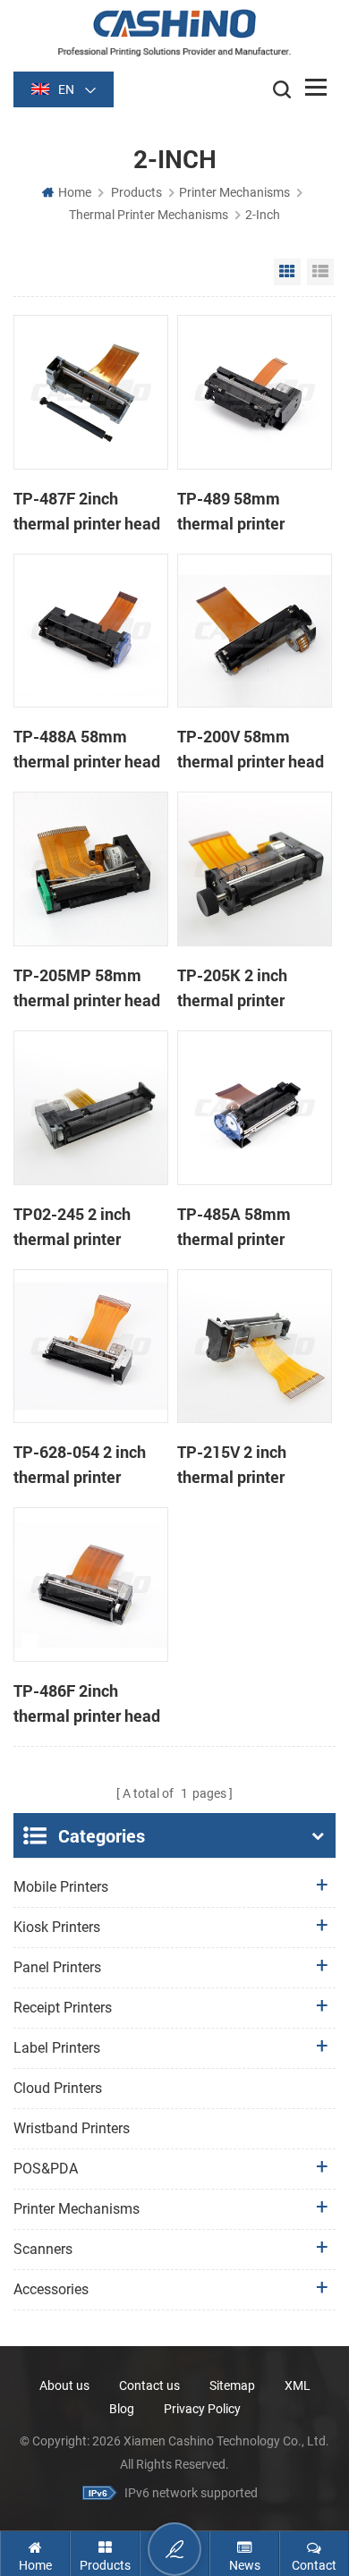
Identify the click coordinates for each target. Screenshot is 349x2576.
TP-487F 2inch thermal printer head (87, 511)
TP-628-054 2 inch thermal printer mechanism (80, 1465)
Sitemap (232, 2385)
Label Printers (57, 2048)
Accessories (51, 2289)
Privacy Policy (202, 2409)
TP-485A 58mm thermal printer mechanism (234, 1227)
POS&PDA (46, 2169)
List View (320, 272)
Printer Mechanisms (234, 192)
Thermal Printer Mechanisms (149, 215)
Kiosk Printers (57, 1927)
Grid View (287, 272)
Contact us (149, 2385)
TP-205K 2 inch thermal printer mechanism (232, 988)
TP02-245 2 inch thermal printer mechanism (72, 1227)
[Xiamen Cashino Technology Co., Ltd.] (174, 33)
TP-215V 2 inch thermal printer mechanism (232, 1465)
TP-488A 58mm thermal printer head (87, 749)
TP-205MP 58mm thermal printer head (87, 987)
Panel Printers (57, 1967)
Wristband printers (72, 2128)
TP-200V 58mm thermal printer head (251, 749)
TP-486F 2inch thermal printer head (87, 1703)
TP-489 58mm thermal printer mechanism (231, 512)
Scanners (43, 2249)
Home (75, 192)
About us (64, 2385)
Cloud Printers (58, 2088)
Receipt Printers (63, 2008)
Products (136, 192)
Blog (122, 2409)
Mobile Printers (61, 1887)
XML (298, 2385)
